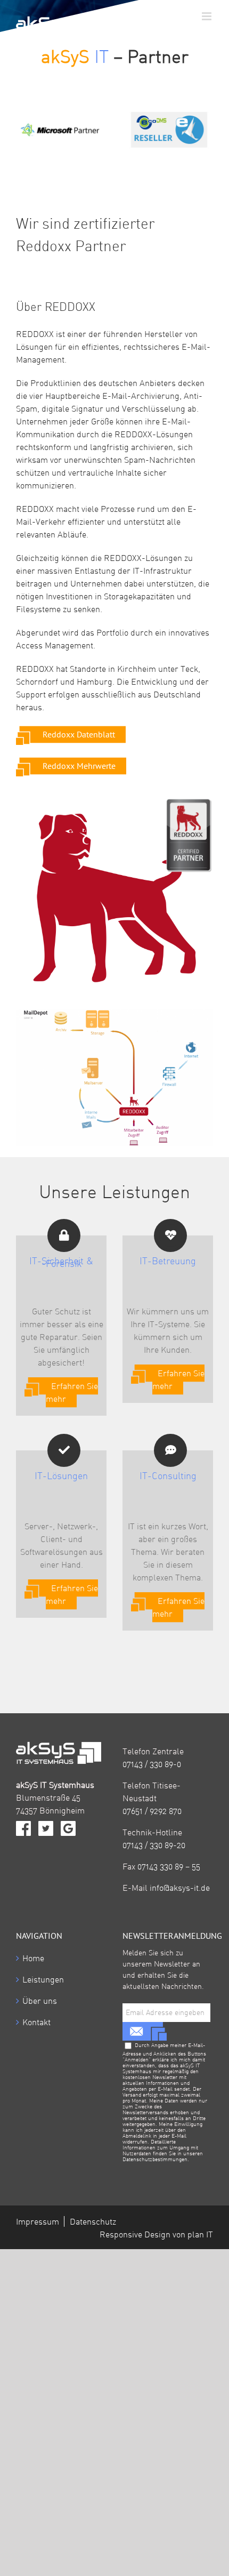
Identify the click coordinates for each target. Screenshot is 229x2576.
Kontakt (36, 2022)
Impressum (38, 2221)
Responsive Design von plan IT (156, 2234)
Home (33, 1958)
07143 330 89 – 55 (169, 1866)
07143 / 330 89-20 (154, 1845)
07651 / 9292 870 (152, 1811)
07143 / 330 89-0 (152, 1764)
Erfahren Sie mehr (72, 1392)
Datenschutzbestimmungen (155, 2159)
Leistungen (43, 1979)
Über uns (40, 2001)
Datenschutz (93, 2221)
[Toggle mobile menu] (207, 16)
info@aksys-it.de (180, 1888)
